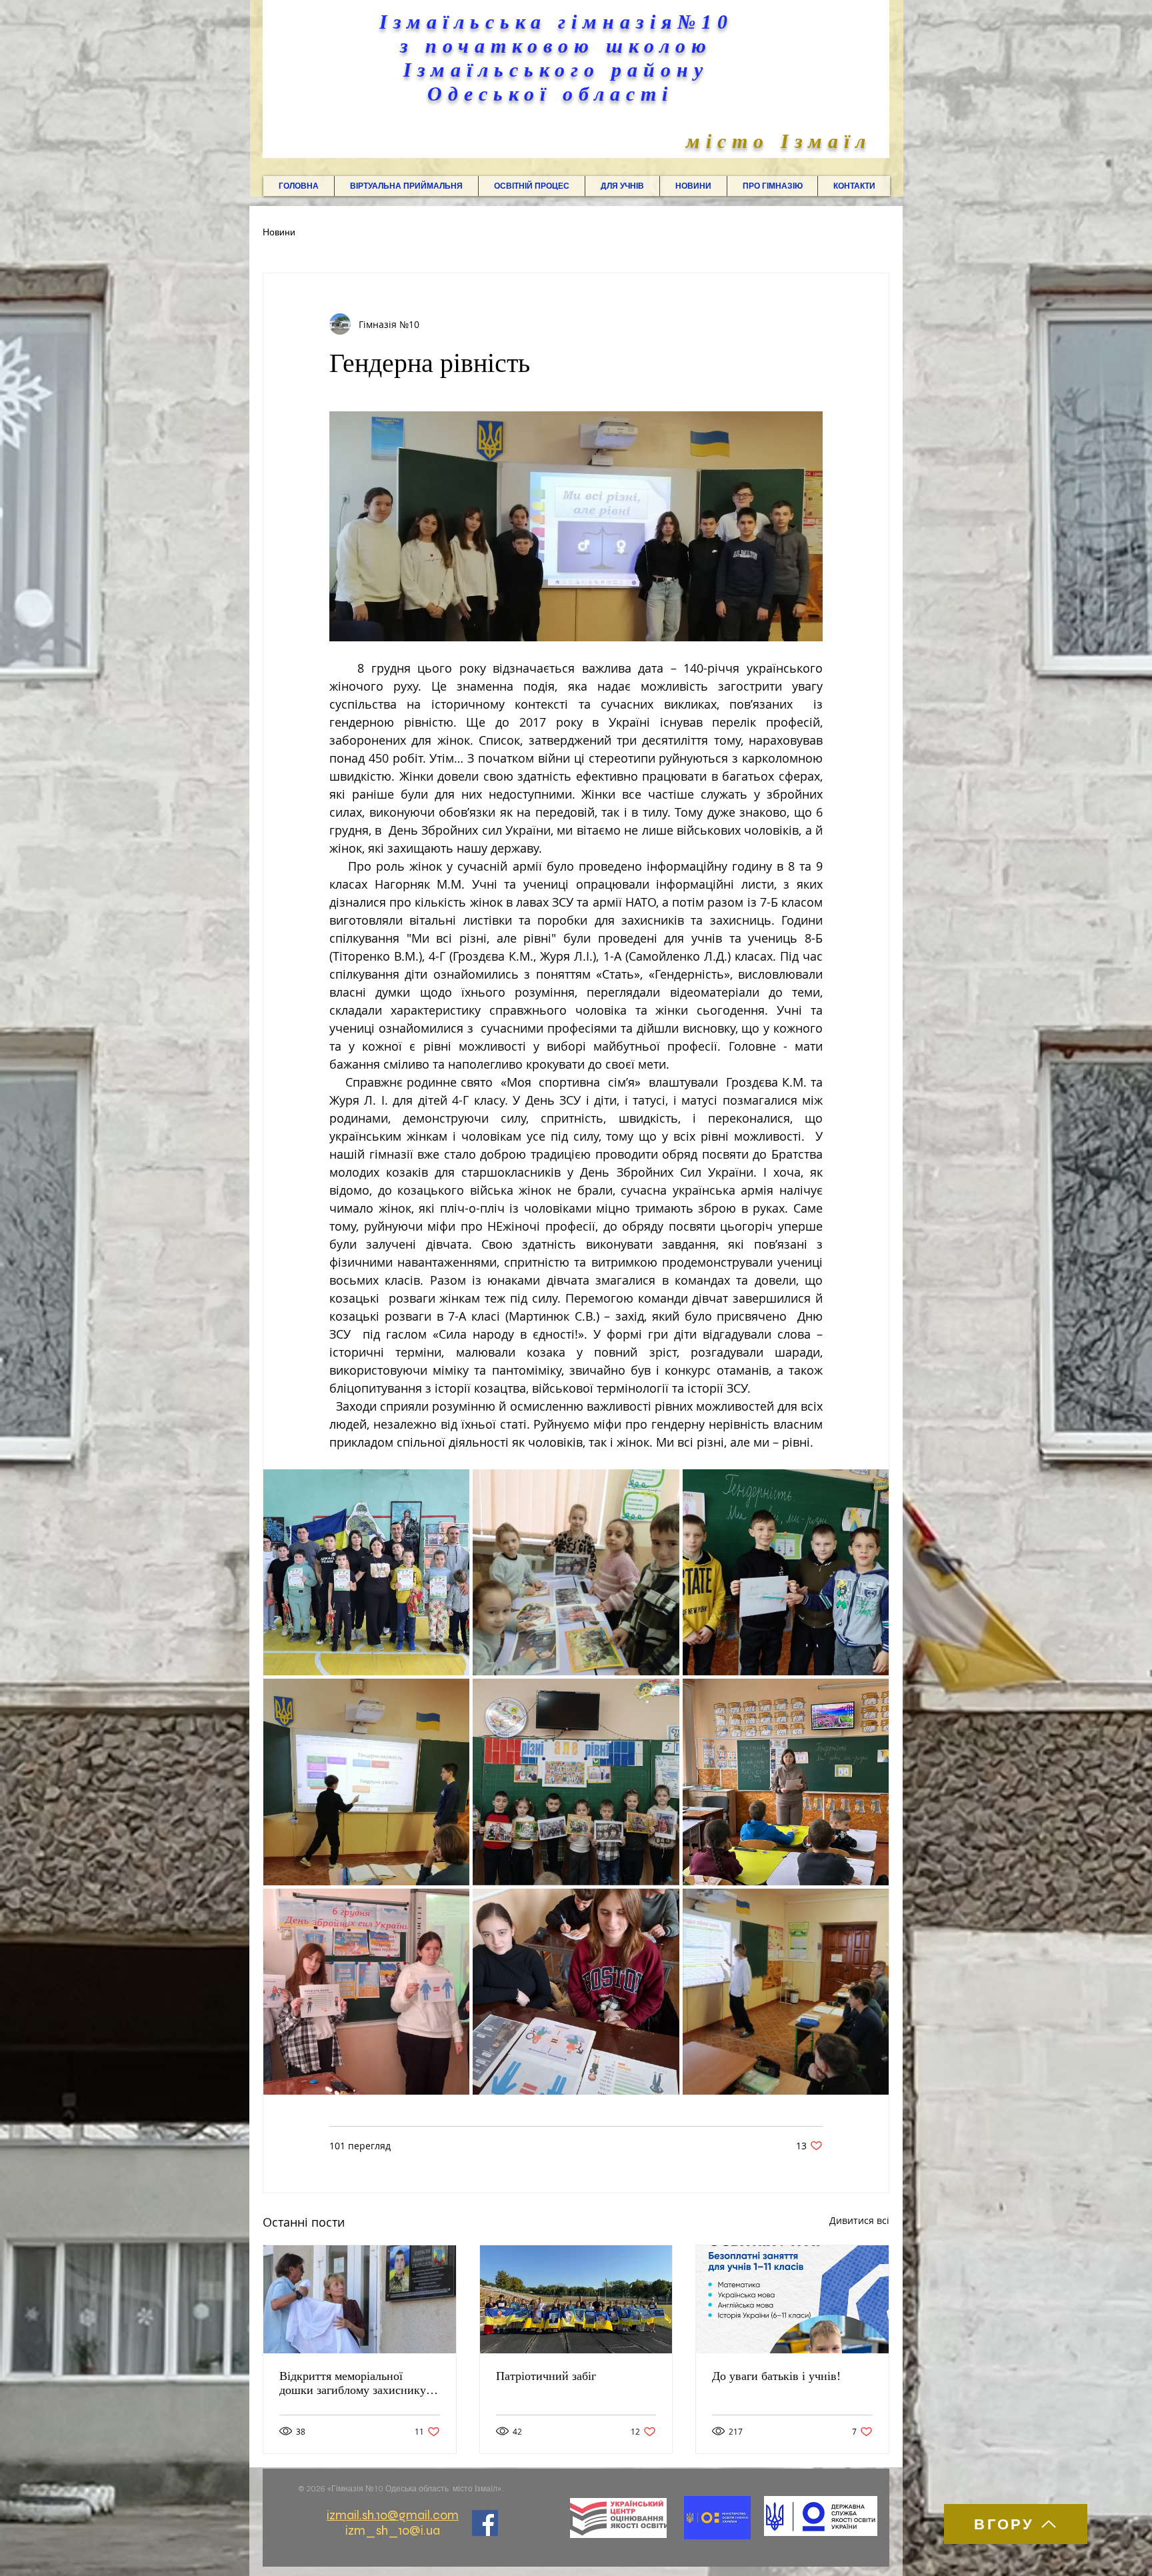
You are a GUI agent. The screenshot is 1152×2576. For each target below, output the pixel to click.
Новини (279, 233)
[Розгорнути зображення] (366, 1572)
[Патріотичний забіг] (576, 2299)
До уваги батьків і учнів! (776, 2376)
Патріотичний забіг (546, 2376)
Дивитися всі (859, 2220)
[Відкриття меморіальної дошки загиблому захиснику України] (360, 2299)
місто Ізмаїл (779, 141)
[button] (406, 186)
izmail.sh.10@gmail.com (393, 2515)
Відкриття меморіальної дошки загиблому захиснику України (353, 2383)
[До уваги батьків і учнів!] (792, 2299)
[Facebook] (485, 2523)
